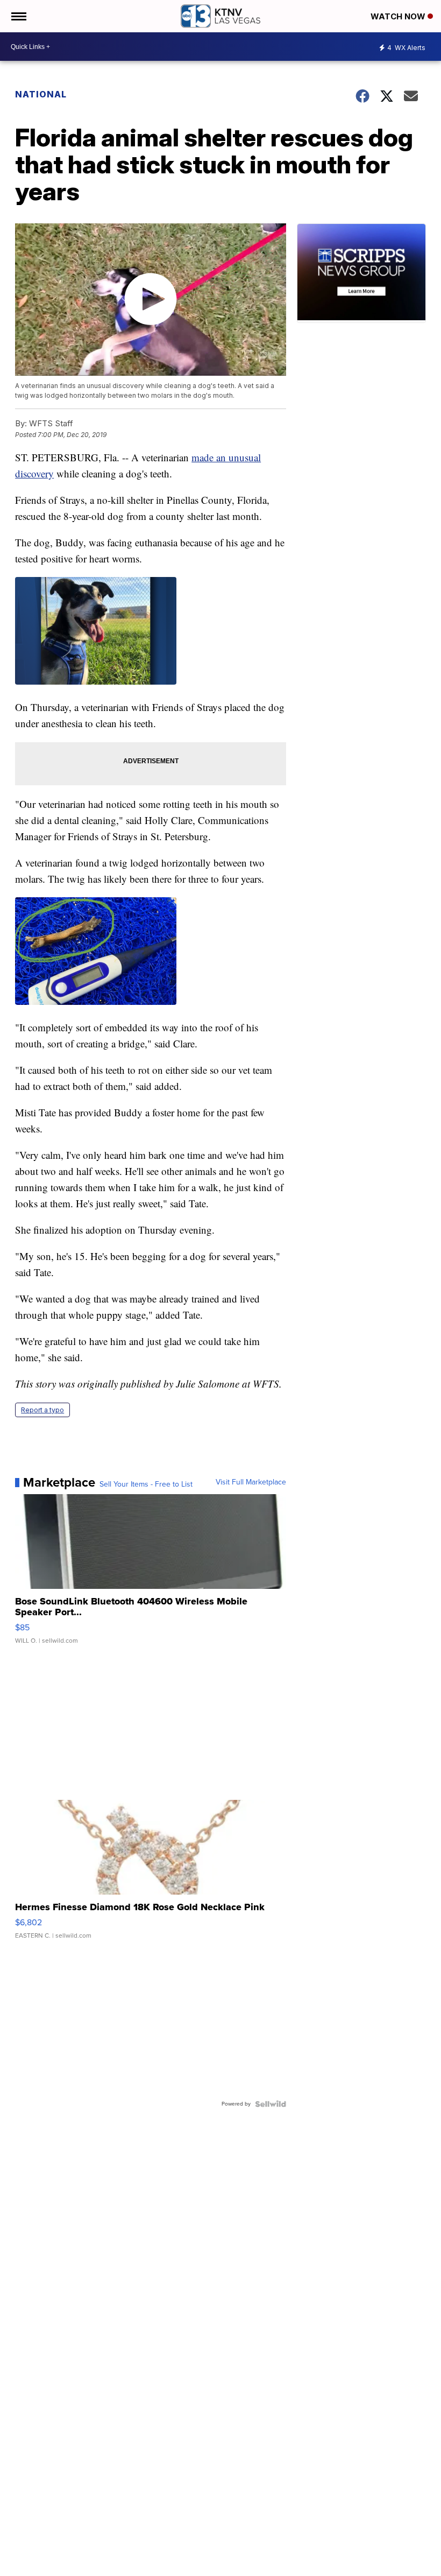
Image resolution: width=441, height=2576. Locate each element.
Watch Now (399, 16)
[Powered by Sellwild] (271, 2104)
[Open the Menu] (18, 16)
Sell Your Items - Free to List (146, 1484)
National (41, 94)
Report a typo (42, 1410)
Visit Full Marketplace (251, 1482)
